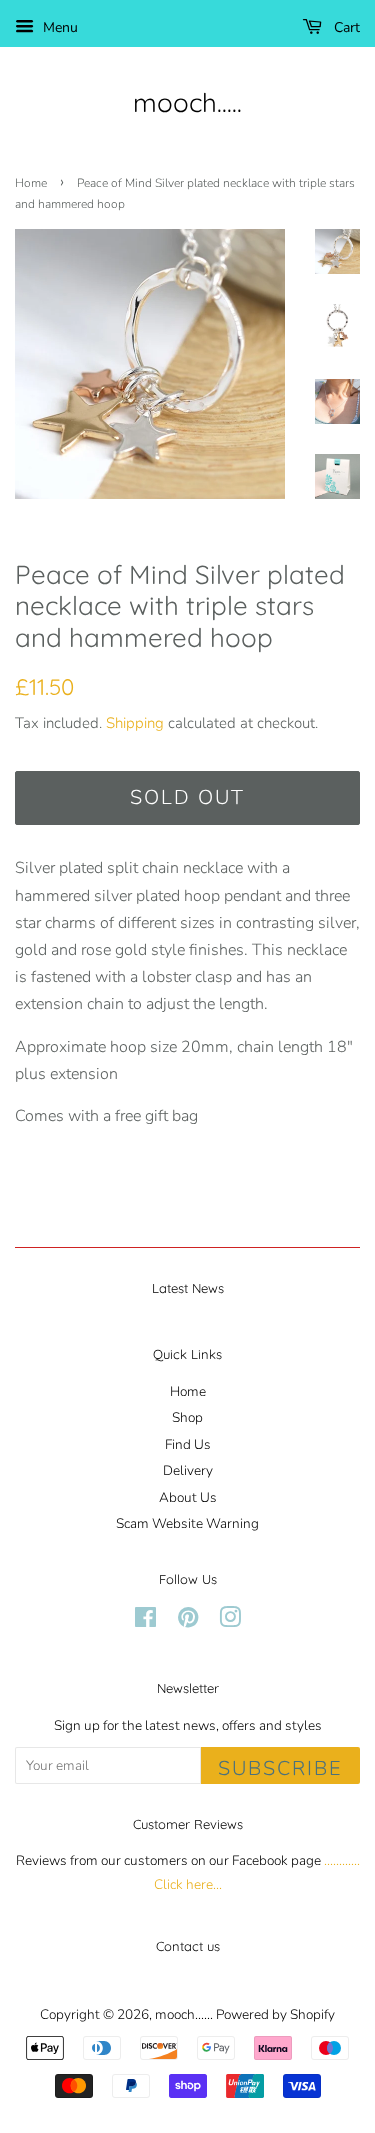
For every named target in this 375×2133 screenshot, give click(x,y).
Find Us (188, 1444)
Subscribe (280, 1768)
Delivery (188, 1470)
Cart (345, 27)
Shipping (135, 723)
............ (342, 1860)
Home (31, 183)
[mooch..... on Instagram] (230, 1621)
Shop (187, 1417)
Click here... (188, 1884)
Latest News (188, 1288)
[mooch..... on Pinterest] (188, 1621)
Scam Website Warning (187, 1523)
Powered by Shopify (275, 2014)
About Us (188, 1497)
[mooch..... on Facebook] (145, 1621)
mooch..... (187, 102)
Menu (58, 27)
